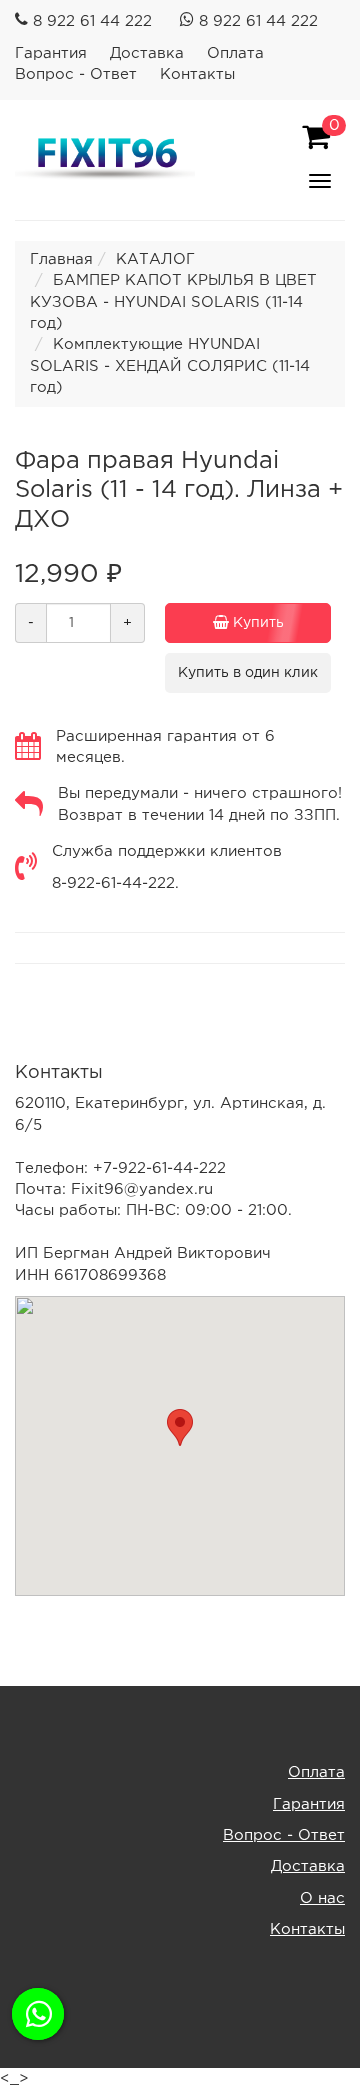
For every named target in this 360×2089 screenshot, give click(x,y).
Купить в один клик (248, 673)
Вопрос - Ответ (76, 74)
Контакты (197, 74)
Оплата (235, 53)
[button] (180, 1427)
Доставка (147, 53)
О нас (322, 1898)
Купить (256, 623)
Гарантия (51, 53)
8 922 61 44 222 (92, 21)
